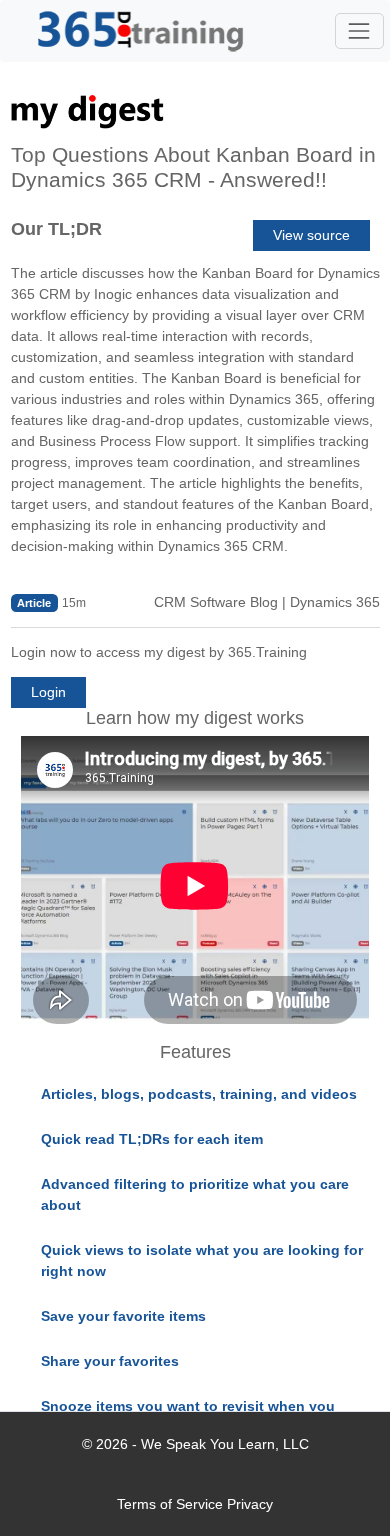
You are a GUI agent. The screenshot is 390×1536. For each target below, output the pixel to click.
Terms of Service (170, 1504)
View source (311, 235)
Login (48, 692)
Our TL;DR (56, 229)
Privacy (250, 1504)
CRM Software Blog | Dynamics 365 (267, 602)
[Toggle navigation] (359, 30)
